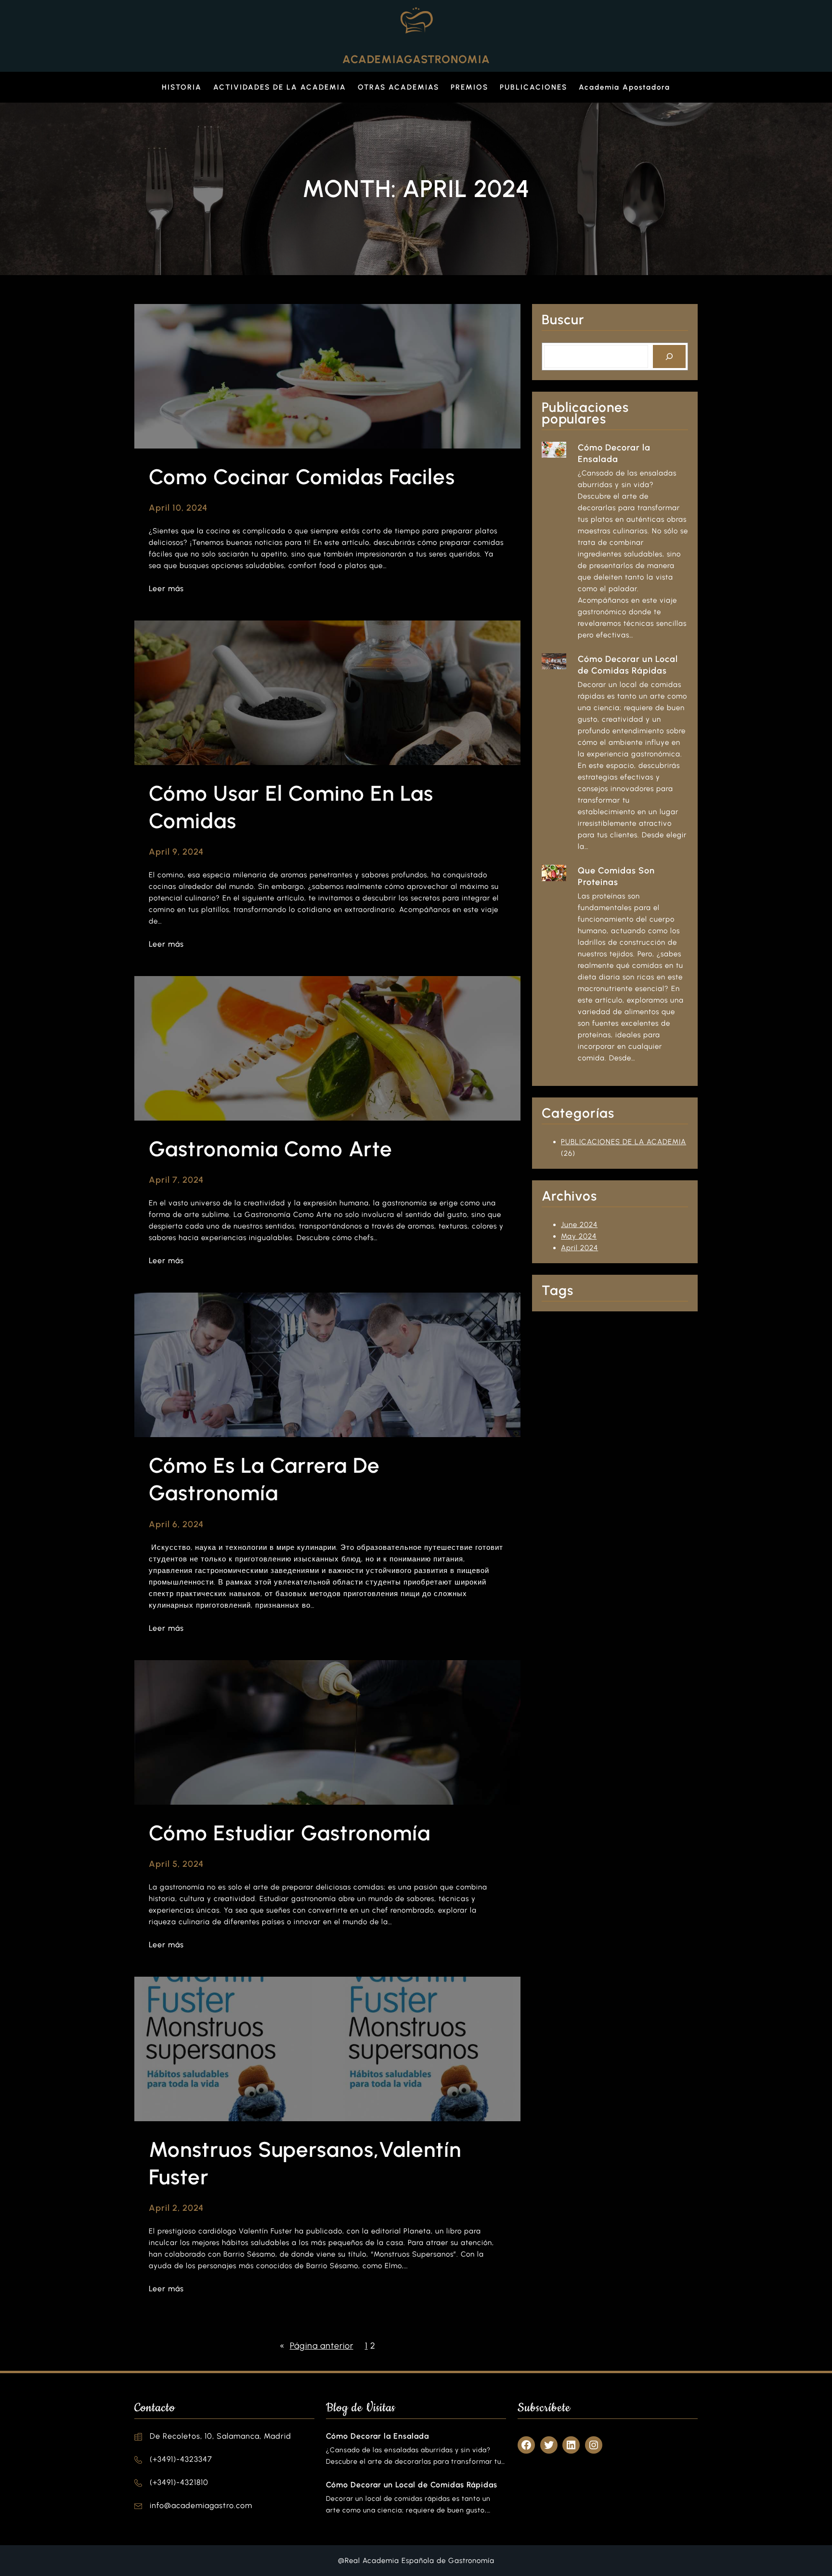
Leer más (166, 589)
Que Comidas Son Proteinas (616, 876)
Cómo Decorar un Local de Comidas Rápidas (628, 665)
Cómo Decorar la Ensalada (614, 453)
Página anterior (317, 2346)
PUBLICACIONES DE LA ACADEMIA (624, 1142)
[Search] (669, 357)
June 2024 (579, 1225)
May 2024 (579, 1236)
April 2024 (579, 1248)
